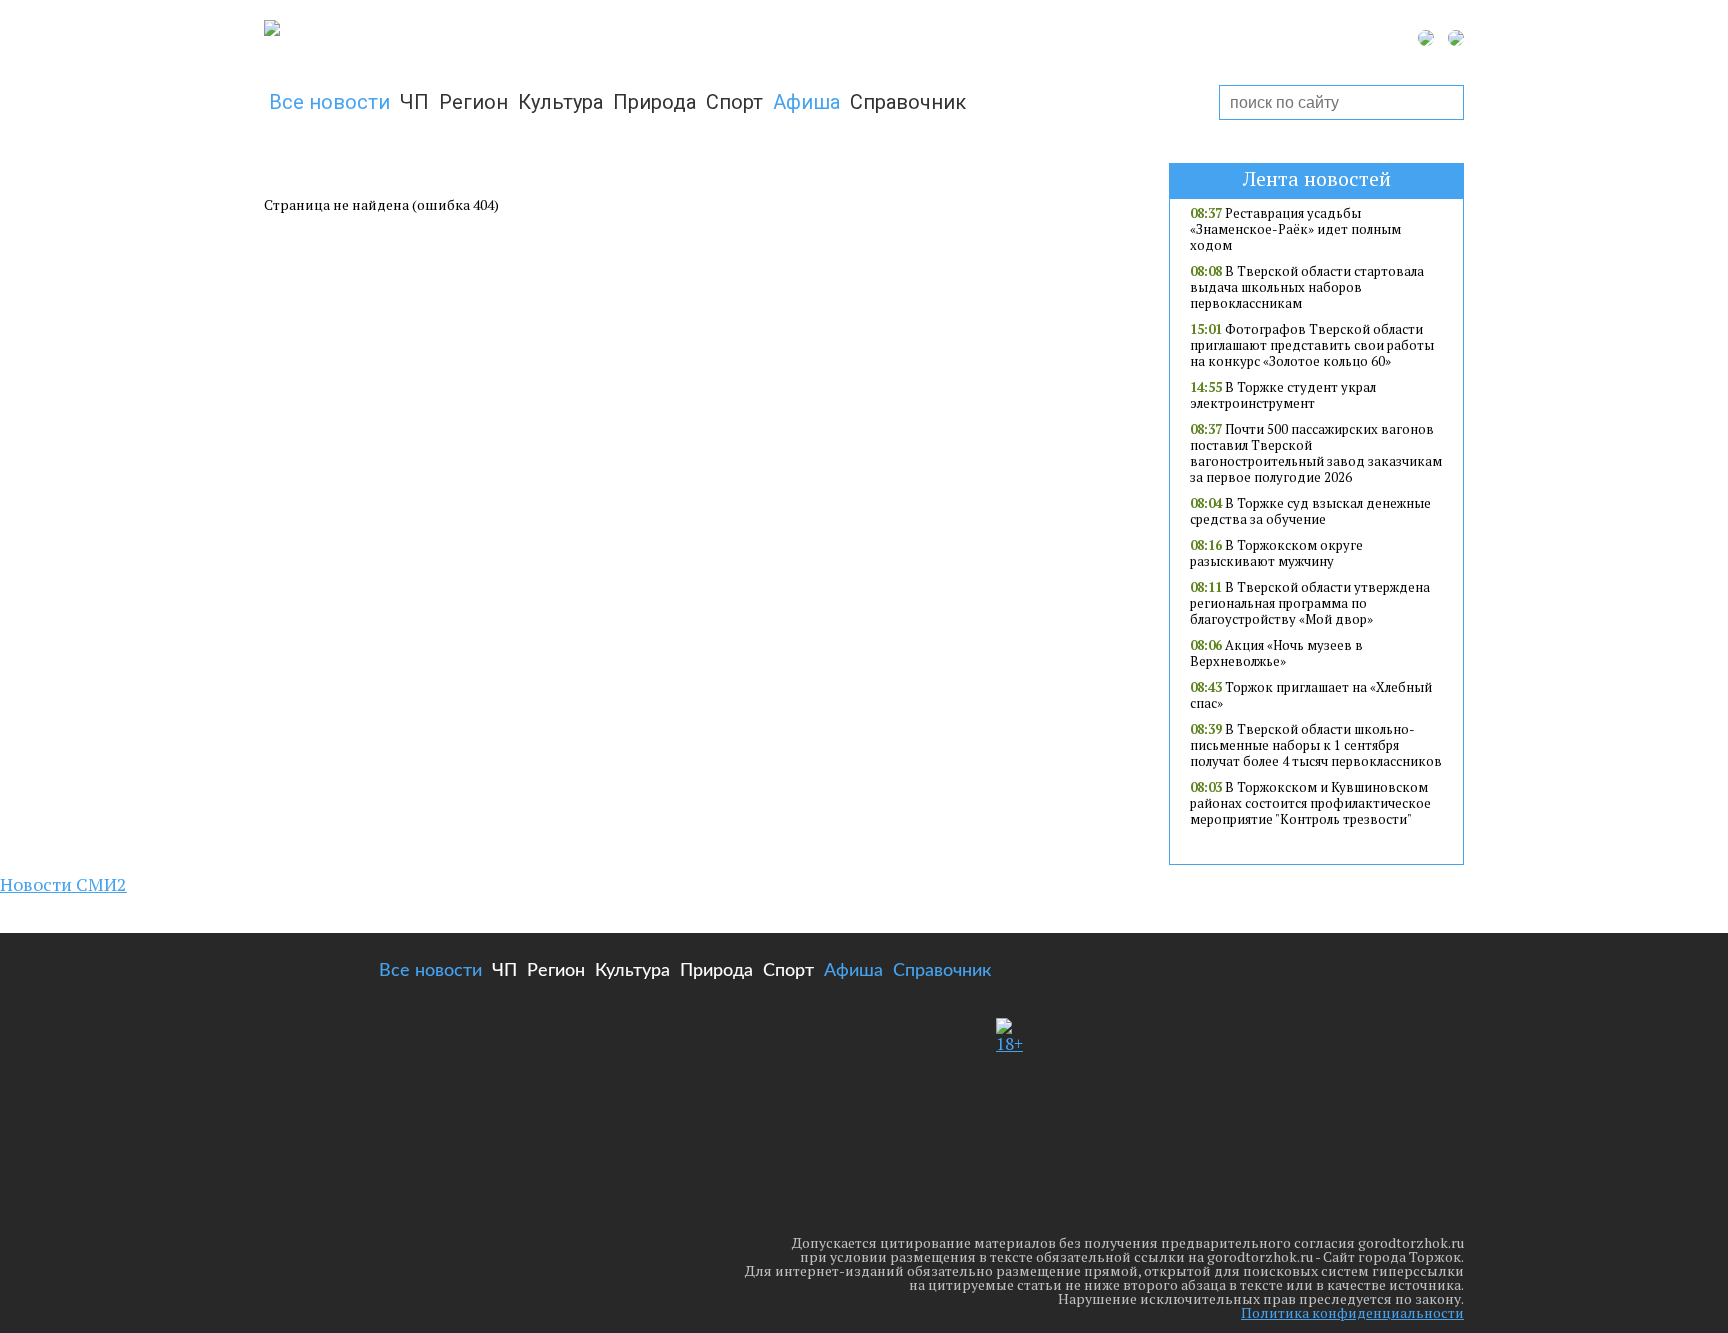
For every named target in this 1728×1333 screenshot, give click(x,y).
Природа (654, 102)
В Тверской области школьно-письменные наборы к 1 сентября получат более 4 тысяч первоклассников (1316, 745)
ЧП (414, 102)
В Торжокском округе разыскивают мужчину (1276, 553)
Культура (560, 102)
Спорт (734, 102)
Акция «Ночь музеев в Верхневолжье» (1276, 653)
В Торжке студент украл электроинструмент (1283, 395)
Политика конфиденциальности (1352, 1312)
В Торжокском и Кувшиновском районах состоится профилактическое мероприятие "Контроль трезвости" (1310, 803)
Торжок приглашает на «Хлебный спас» (1311, 695)
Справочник (908, 102)
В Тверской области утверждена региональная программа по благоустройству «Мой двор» (1310, 603)
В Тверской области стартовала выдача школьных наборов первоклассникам (1307, 287)
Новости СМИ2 (63, 884)
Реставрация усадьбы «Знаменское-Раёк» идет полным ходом (1295, 229)
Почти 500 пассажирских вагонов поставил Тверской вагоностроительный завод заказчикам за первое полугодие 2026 (1316, 453)
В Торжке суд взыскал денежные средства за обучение (1310, 511)
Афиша (806, 102)
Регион (473, 102)
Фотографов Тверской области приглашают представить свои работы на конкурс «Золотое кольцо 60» (1312, 345)
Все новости (329, 102)
